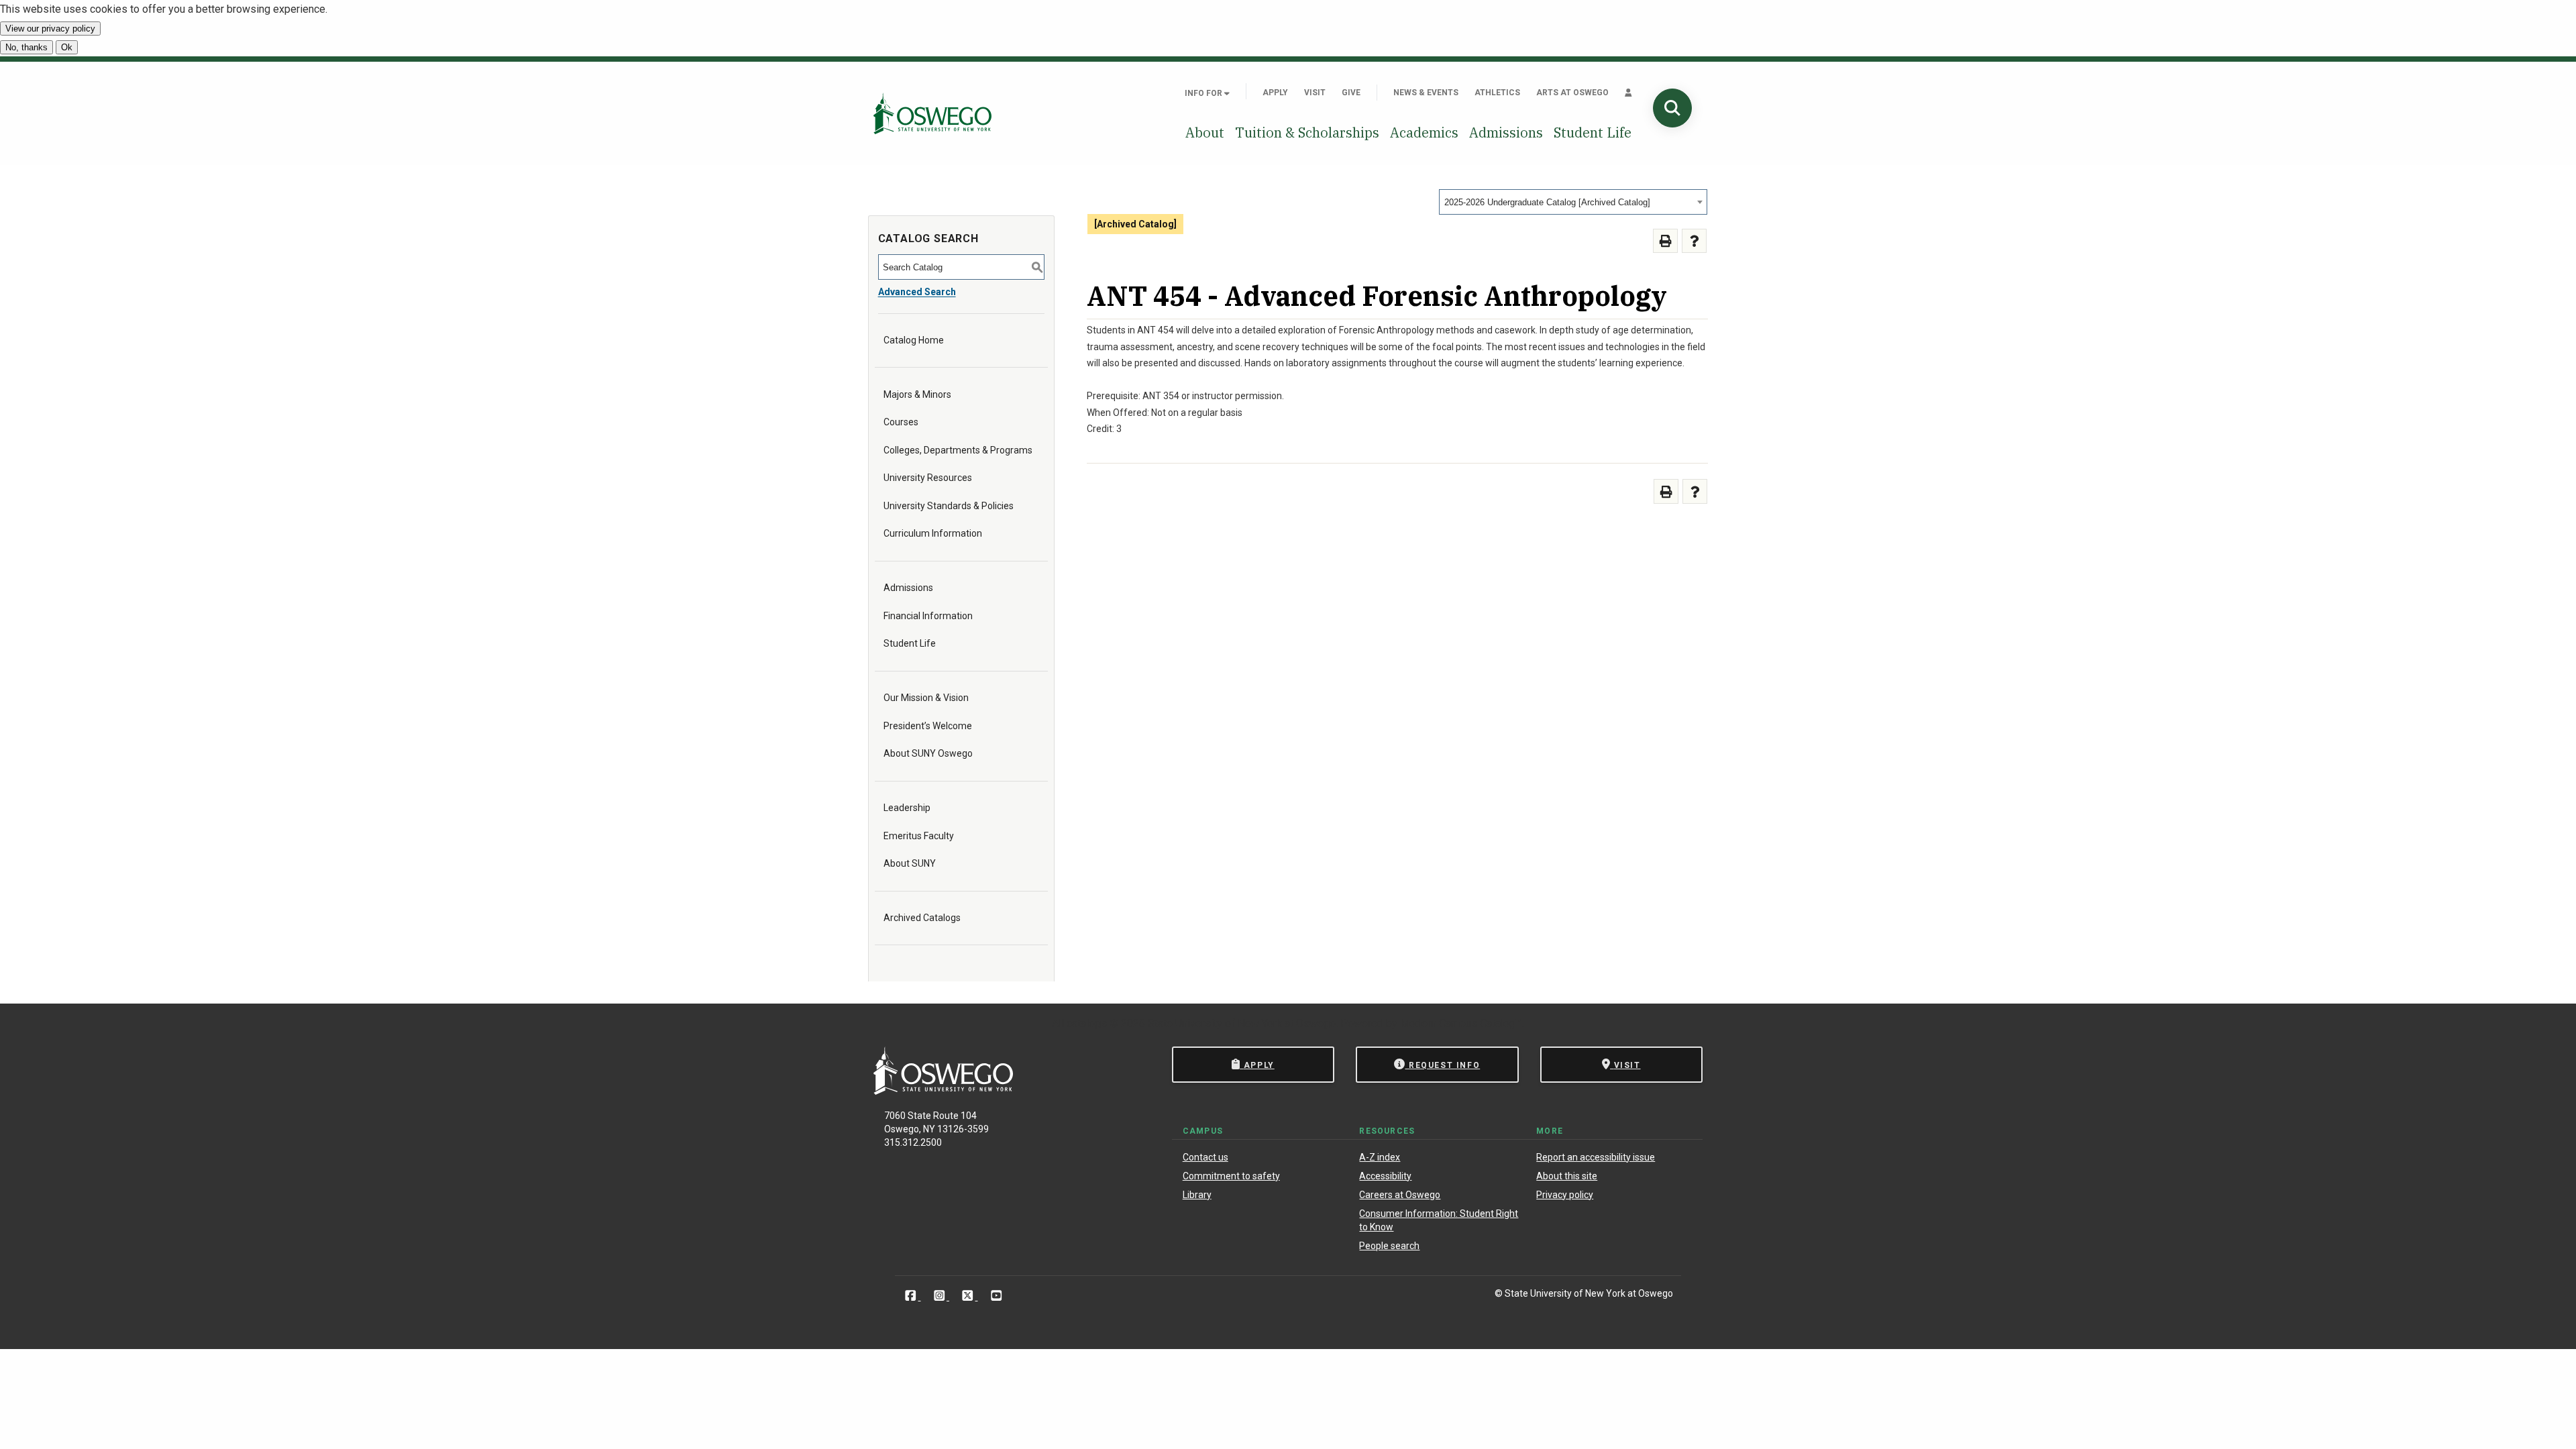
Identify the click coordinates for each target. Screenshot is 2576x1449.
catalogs (1087, 1023)
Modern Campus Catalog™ (1461, 1023)
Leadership (907, 808)
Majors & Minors (917, 394)
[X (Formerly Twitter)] (969, 1296)
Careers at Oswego (1400, 1195)
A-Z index (1380, 1157)
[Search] (1672, 108)
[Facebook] (912, 1296)
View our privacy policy (50, 29)
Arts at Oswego (1572, 93)
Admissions (1506, 132)
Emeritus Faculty (919, 836)
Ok (67, 47)
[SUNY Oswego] (943, 1091)
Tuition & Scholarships (1307, 132)
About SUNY (910, 863)
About (1205, 132)
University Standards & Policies (949, 506)
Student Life (1593, 132)
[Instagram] (941, 1296)
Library (1197, 1195)
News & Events (1426, 93)
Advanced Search (917, 292)
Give (1351, 93)
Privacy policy (1565, 1195)
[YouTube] (997, 1296)
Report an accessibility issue (1596, 1157)
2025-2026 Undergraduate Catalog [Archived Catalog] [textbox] (1547, 202)
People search (1389, 1246)
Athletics (1497, 93)
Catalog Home (914, 340)
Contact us (1205, 1157)
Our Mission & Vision (926, 698)
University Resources (928, 478)
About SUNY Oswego (928, 753)
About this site (1567, 1176)
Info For (1204, 93)
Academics (1424, 132)
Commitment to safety (1231, 1176)
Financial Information (928, 616)
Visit (1315, 93)
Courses (901, 422)
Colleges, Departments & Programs (958, 450)
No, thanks (26, 47)
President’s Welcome (928, 726)
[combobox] (1573, 202)
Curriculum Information (933, 533)
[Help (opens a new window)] (1694, 241)
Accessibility (1385, 1176)
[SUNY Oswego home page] (932, 113)
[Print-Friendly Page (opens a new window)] (1665, 241)
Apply (1275, 93)
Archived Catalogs (922, 918)
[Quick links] (1628, 93)
